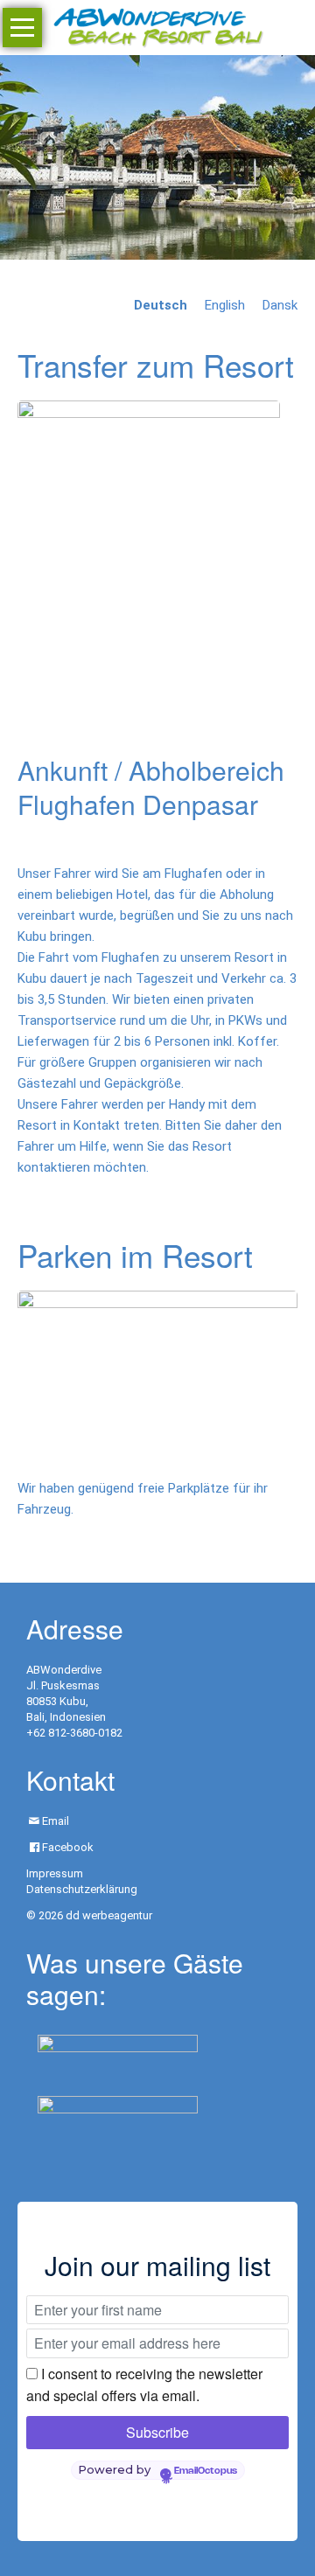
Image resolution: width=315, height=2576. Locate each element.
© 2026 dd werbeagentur (89, 1915)
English (225, 305)
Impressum (55, 1873)
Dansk (280, 305)
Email (56, 1821)
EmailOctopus (206, 2471)
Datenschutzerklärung (82, 1889)
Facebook (68, 1847)
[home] (157, 26)
